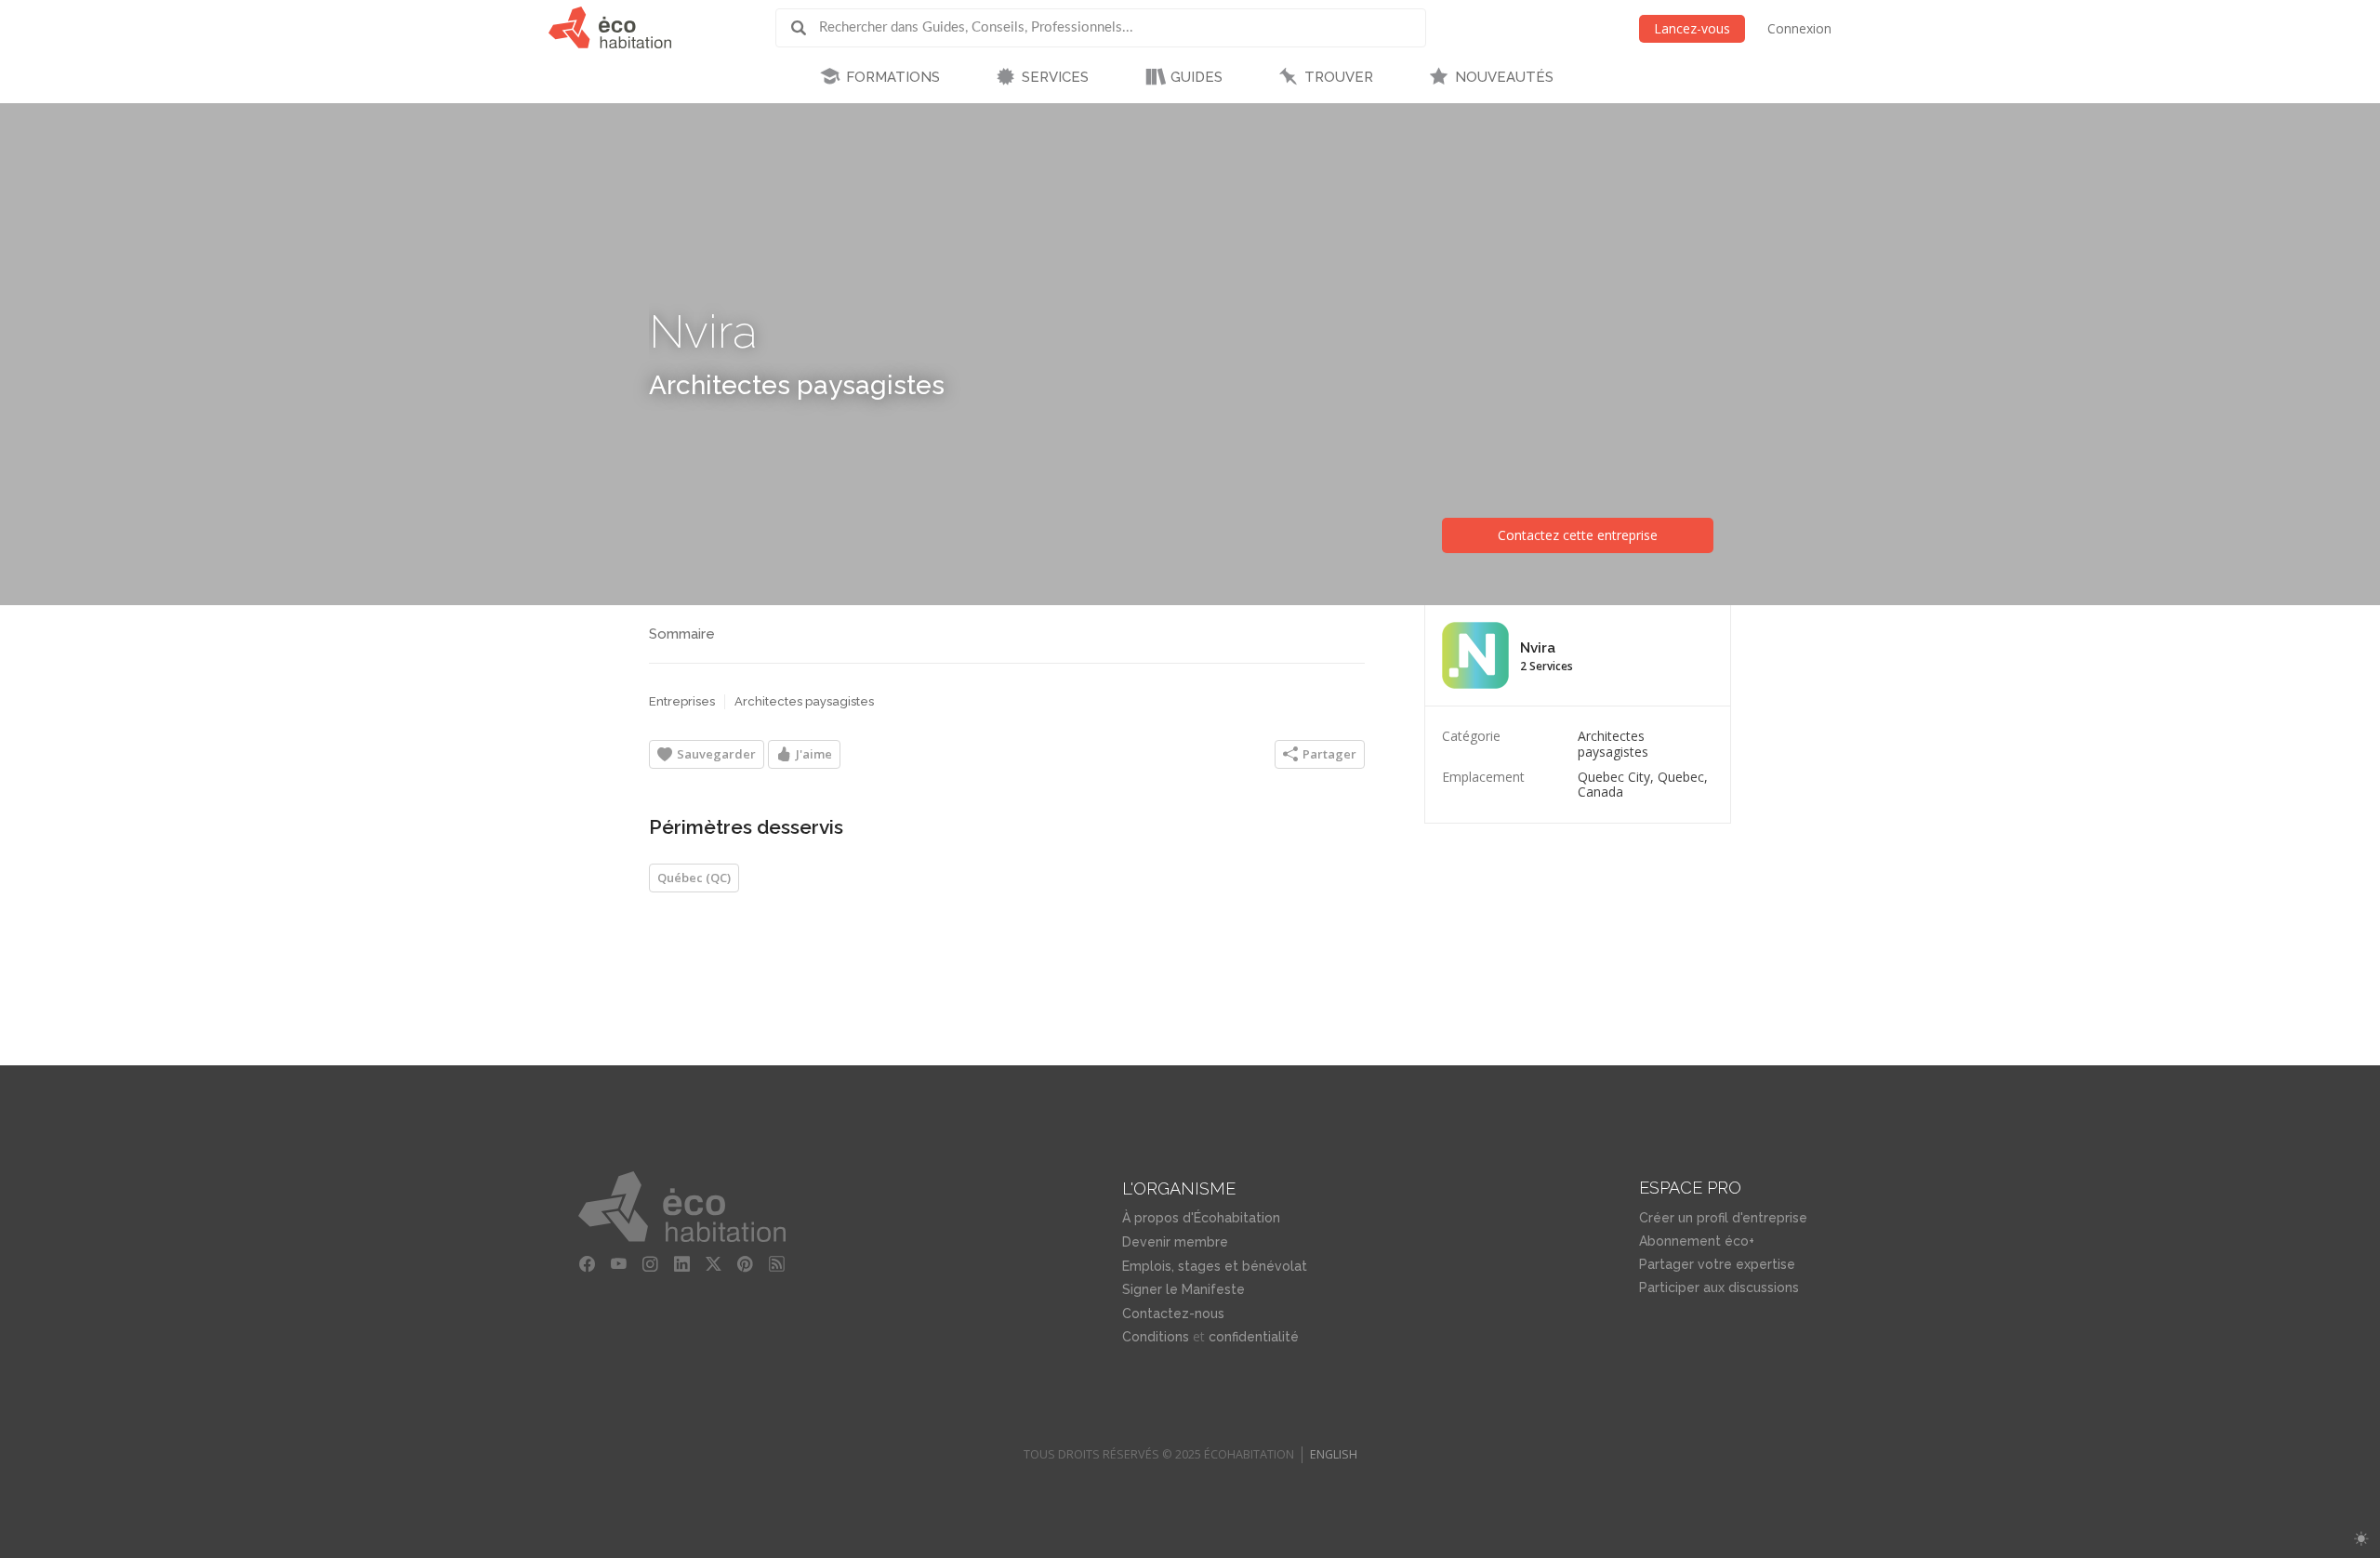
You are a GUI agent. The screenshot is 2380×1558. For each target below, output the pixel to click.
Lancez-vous (1692, 28)
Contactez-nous (1173, 1314)
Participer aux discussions (1719, 1287)
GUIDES (1197, 77)
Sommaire (682, 634)
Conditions (1156, 1337)
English (1334, 1454)
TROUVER (1339, 77)
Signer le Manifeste (1183, 1289)
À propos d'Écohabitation (1201, 1218)
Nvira (703, 331)
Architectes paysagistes (797, 385)
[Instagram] (650, 1264)
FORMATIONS (893, 77)
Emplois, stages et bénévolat (1215, 1266)
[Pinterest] (745, 1264)
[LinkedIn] (681, 1264)
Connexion (1799, 28)
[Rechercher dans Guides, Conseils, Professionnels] (805, 28)
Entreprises (682, 701)
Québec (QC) (694, 878)
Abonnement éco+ (1697, 1241)
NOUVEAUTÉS (1504, 77)
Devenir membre (1175, 1242)
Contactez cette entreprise (1578, 535)
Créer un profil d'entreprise (1723, 1218)
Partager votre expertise (1717, 1264)
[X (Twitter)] (713, 1264)
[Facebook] (587, 1264)
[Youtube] (618, 1264)
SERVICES (1055, 77)
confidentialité (1254, 1337)
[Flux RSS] (776, 1264)
